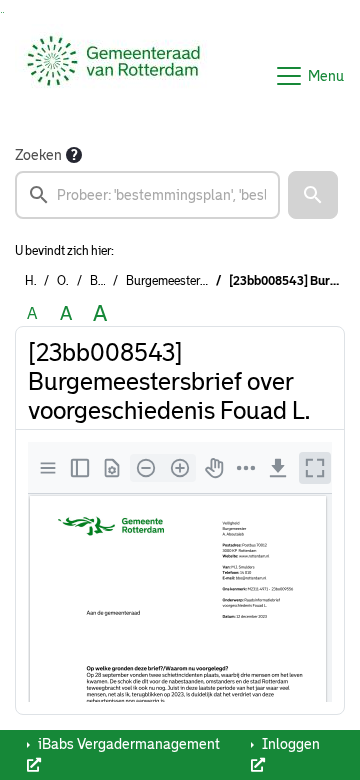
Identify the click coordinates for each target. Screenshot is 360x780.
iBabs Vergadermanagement (127, 744)
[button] (313, 195)
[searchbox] (147, 195)
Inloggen (289, 744)
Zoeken (38, 155)
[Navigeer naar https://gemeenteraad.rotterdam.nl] (113, 76)
